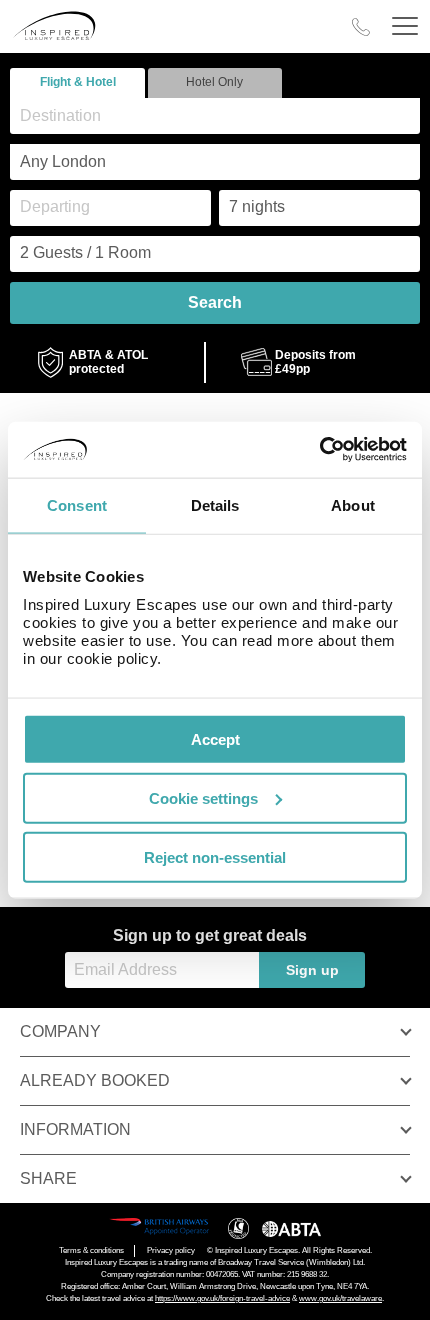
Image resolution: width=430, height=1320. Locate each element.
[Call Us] (361, 27)
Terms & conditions (91, 1250)
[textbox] (225, 115)
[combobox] (215, 116)
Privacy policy (171, 1250)
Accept (215, 739)
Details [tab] (215, 504)
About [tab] (353, 504)
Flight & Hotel (78, 82)
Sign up (312, 970)
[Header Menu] (405, 26)
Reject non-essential (215, 856)
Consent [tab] (77, 504)
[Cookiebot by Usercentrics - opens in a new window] (319, 450)
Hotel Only (214, 82)
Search (215, 302)
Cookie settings (203, 797)
